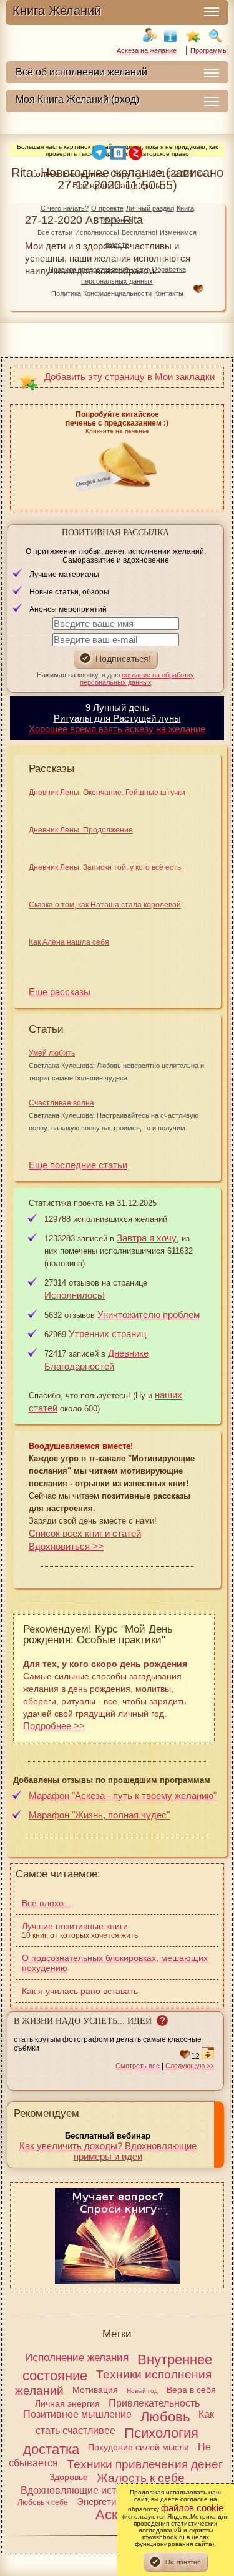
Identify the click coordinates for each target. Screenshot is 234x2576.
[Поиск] (215, 36)
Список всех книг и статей (85, 1533)
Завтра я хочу (147, 1238)
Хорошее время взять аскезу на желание (117, 729)
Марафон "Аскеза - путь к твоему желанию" (123, 1796)
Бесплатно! (139, 232)
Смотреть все (138, 2066)
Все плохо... (46, 1903)
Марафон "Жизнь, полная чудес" (99, 1815)
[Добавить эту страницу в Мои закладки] (193, 36)
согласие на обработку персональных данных (137, 679)
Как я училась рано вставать (80, 1991)
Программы (209, 50)
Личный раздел (150, 208)
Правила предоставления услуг (99, 269)
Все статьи (55, 232)
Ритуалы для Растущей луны (117, 718)
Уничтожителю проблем (149, 1314)
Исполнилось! (97, 232)
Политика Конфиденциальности (101, 293)
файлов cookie (192, 2508)
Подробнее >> (54, 1726)
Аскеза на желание (147, 50)
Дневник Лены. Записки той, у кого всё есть (105, 867)
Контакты (169, 293)
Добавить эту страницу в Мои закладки (129, 377)
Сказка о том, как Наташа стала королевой (105, 905)
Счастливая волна (61, 1103)
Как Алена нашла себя (69, 942)
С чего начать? (65, 208)
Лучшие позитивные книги (75, 1926)
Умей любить (52, 1053)
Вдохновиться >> (66, 1546)
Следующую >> (190, 2066)
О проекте (107, 208)
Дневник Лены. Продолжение (81, 830)
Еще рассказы (60, 992)
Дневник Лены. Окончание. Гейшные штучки (107, 793)
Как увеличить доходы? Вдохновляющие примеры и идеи (108, 2151)
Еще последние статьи (78, 1165)
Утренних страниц (108, 1334)
